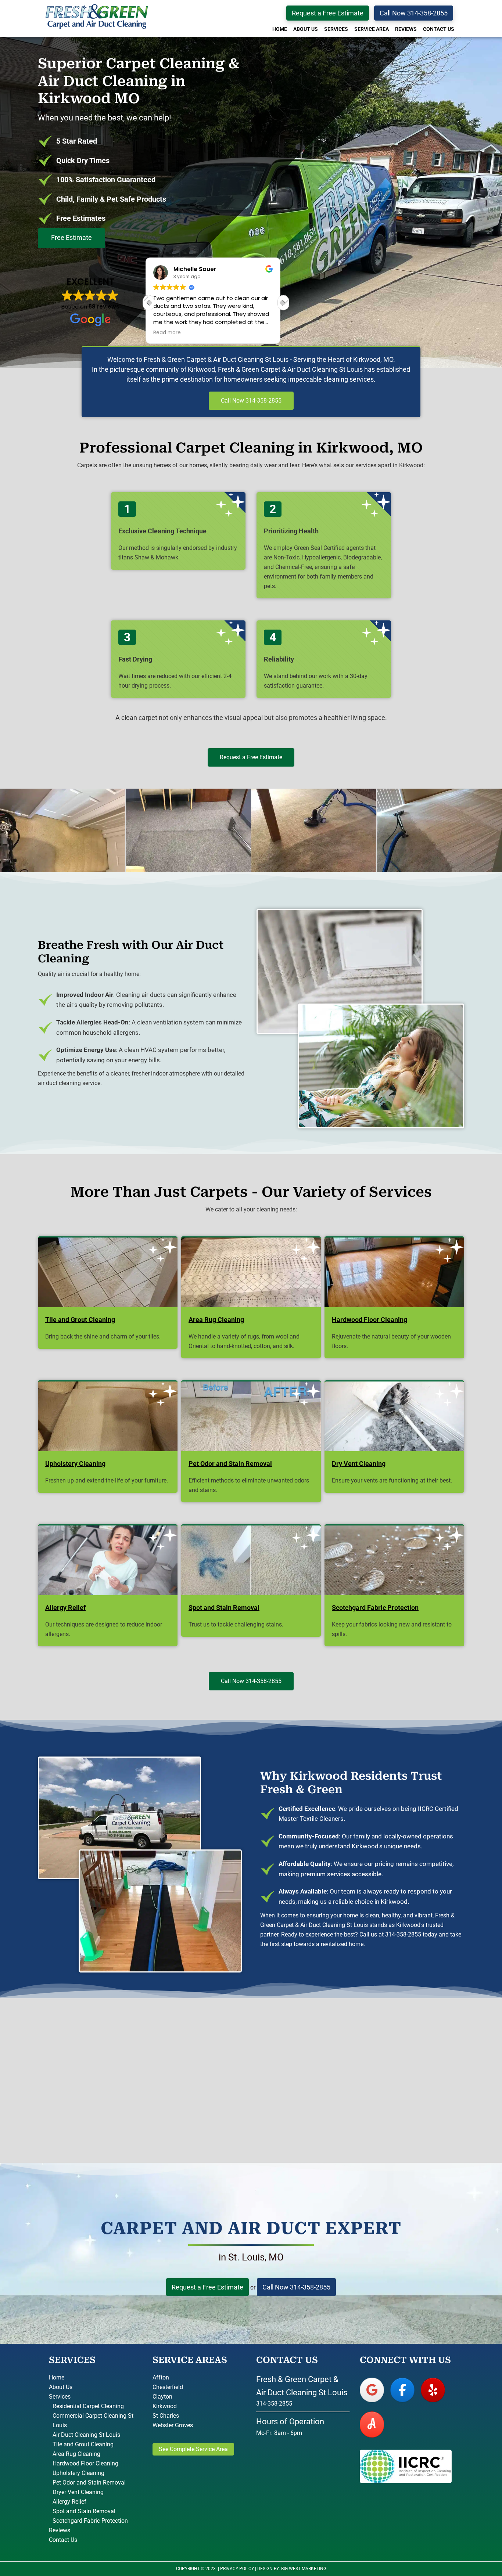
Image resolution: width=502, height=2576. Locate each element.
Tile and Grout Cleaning (83, 2444)
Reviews (60, 2530)
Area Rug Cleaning (76, 2454)
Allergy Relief (69, 2502)
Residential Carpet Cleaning (88, 2406)
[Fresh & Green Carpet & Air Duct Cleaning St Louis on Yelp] (433, 2390)
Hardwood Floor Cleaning (85, 2463)
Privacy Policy (237, 2569)
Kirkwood (165, 2406)
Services (60, 2397)
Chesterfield (168, 2387)
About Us (61, 2387)
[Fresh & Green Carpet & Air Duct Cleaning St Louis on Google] (372, 2390)
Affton (161, 2377)
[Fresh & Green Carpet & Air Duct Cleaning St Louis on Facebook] (402, 2390)
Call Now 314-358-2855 (414, 13)
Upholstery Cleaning (78, 2473)
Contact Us (63, 2540)
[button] (283, 303)
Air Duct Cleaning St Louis (86, 2435)
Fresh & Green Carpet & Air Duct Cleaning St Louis (97, 17)
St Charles (166, 2416)
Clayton (162, 2397)
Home (57, 2377)
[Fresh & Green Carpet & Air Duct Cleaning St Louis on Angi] (372, 2424)
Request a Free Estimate (328, 13)
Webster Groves (173, 2425)
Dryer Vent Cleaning (78, 2492)
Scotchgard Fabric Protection (90, 2521)
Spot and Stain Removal (84, 2511)
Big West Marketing (304, 2569)
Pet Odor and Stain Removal (89, 2483)
